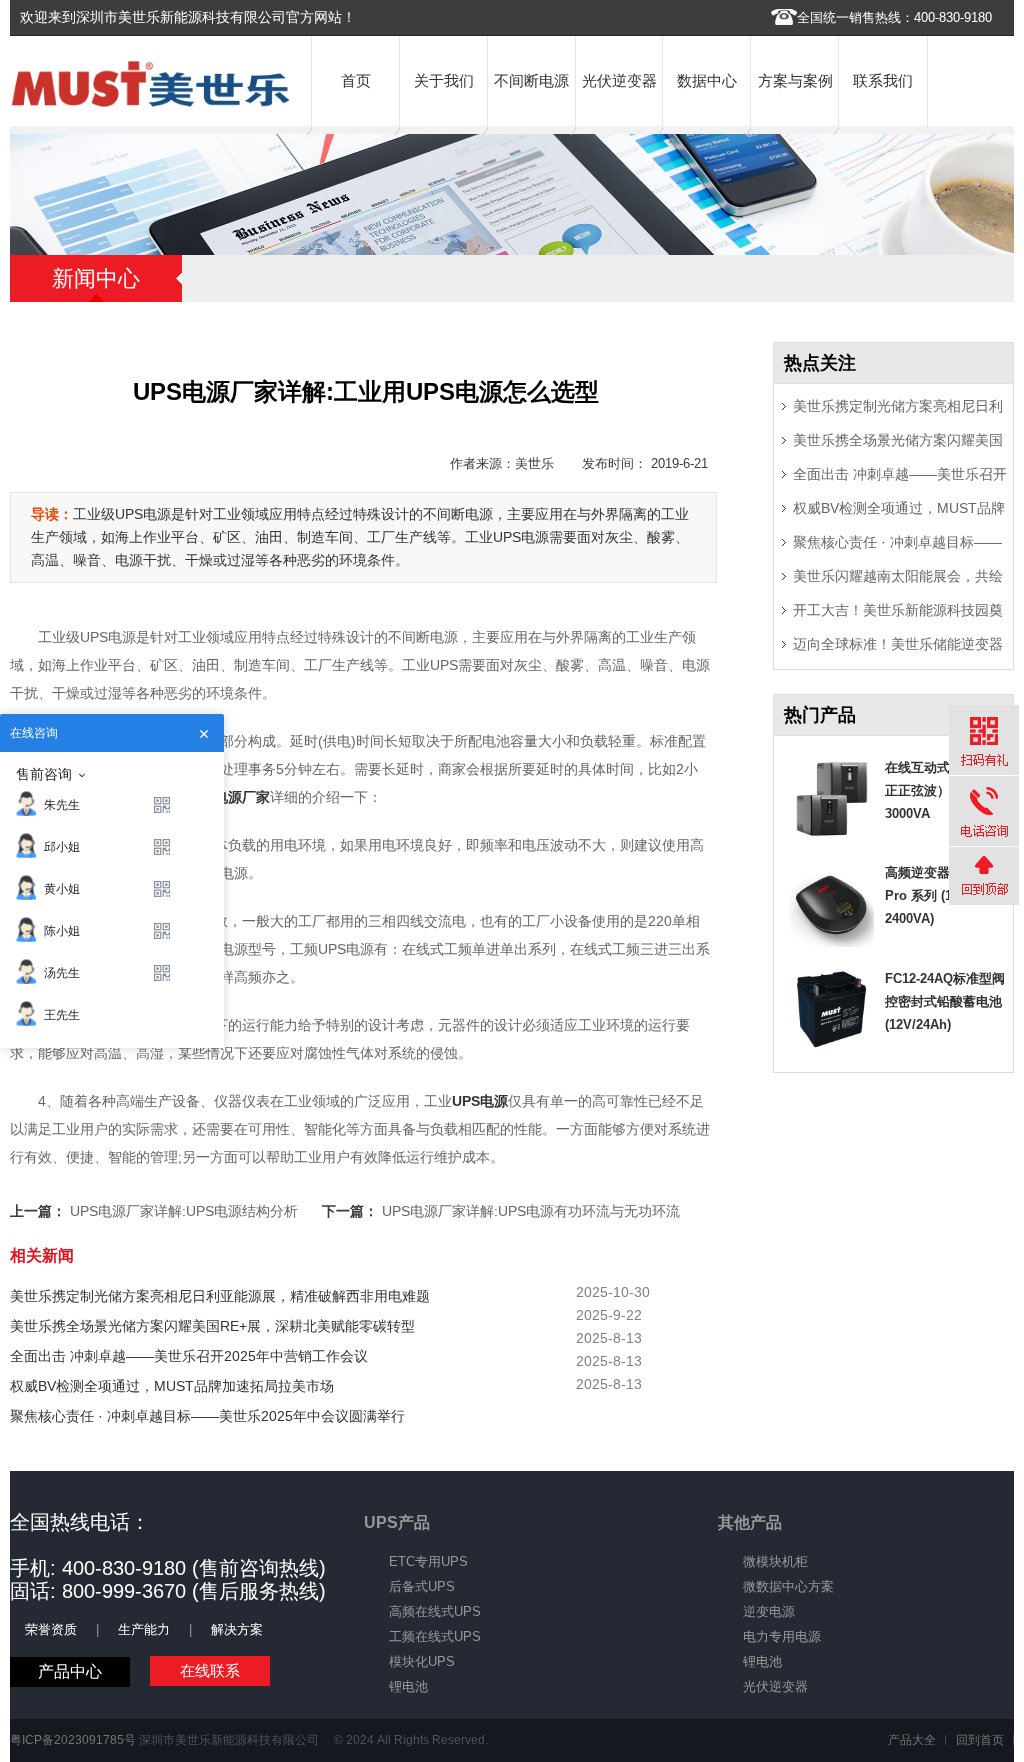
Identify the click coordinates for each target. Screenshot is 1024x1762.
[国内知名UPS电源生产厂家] (150, 102)
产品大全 (912, 1740)
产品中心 (70, 1671)
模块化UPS (422, 1661)
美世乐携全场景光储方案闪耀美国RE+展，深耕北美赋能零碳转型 (212, 1326)
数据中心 (707, 80)
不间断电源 (531, 80)
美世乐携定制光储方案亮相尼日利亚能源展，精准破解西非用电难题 (220, 1296)
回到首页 (980, 1740)
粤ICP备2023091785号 (73, 1740)
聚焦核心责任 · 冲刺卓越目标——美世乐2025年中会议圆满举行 (207, 1416)
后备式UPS (422, 1586)
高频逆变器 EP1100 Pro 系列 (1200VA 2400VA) (942, 895)
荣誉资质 (51, 1629)
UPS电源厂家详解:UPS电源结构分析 (184, 1211)
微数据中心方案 (788, 1586)
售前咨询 (44, 774)
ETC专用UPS (428, 1561)
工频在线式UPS (435, 1636)
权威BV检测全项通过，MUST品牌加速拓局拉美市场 (172, 1386)
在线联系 (210, 1670)
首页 (356, 80)
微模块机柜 (775, 1561)
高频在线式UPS (435, 1611)
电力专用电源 (782, 1636)
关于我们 (444, 80)
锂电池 (408, 1686)
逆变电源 (769, 1611)
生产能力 (144, 1629)
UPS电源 (480, 1101)
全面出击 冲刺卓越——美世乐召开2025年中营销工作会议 (189, 1356)
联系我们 (883, 80)
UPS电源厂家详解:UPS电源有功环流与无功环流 (531, 1211)
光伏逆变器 (619, 80)
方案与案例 (795, 80)
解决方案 (237, 1629)
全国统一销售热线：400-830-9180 (894, 17)
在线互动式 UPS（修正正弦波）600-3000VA (946, 790)
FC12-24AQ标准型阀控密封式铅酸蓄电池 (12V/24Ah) (945, 1001)
